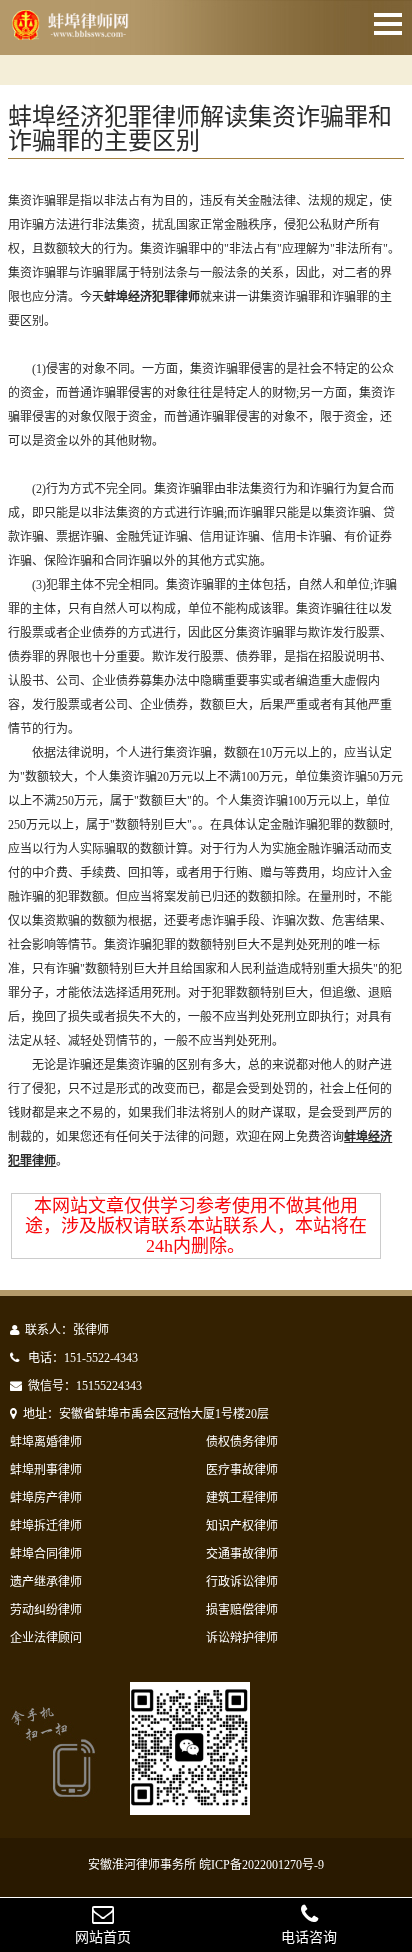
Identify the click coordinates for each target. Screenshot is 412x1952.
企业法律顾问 (46, 1638)
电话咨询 (309, 1937)
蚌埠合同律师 (46, 1554)
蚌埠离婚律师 (46, 1442)
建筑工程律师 (242, 1498)
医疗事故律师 (242, 1470)
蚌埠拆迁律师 (46, 1526)
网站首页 (103, 1937)
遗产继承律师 (46, 1582)
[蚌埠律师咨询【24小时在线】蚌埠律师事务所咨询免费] (72, 33)
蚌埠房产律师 (46, 1498)
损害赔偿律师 (242, 1610)
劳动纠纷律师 (46, 1610)
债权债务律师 (242, 1442)
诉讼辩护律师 (242, 1638)
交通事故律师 (242, 1554)
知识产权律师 (242, 1526)
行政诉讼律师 (242, 1582)
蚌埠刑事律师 (46, 1470)
